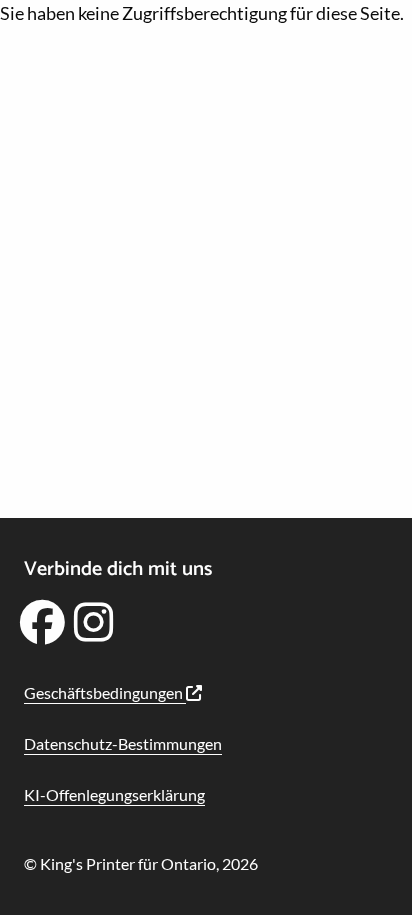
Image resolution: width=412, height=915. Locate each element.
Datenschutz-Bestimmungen (123, 743)
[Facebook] (42, 629)
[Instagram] (94, 629)
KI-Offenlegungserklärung (114, 794)
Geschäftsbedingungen (105, 692)
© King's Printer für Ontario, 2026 (141, 863)
